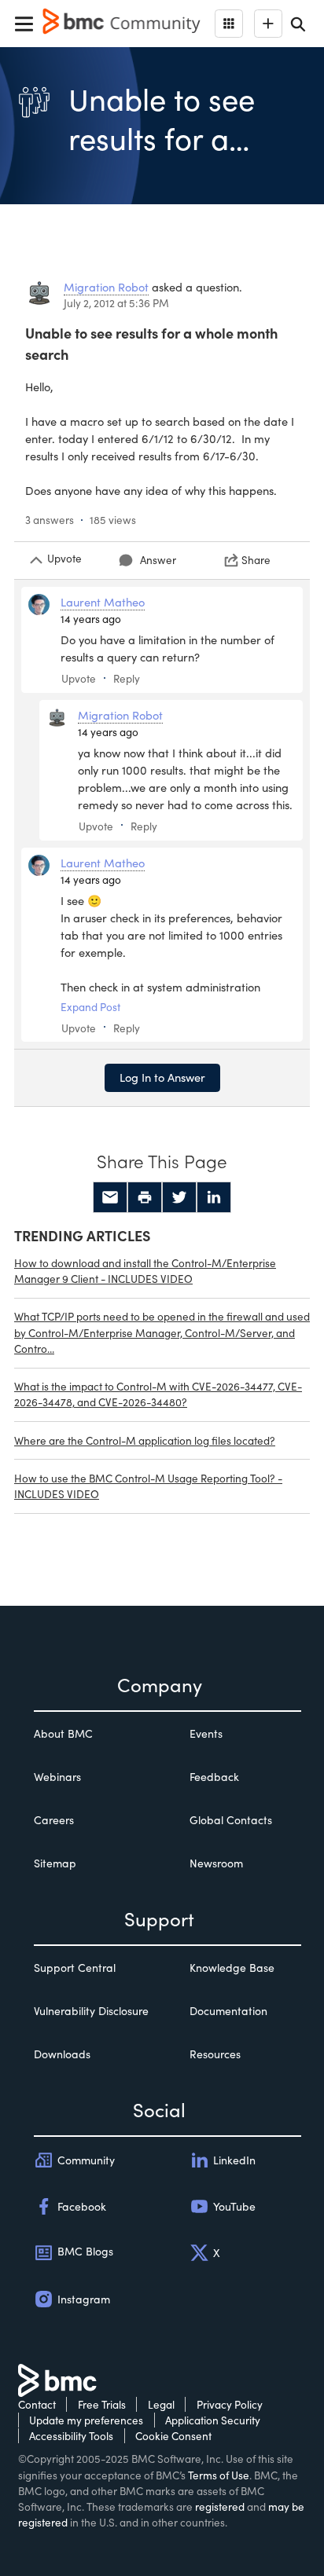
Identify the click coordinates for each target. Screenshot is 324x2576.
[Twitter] (179, 1197)
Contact (37, 2404)
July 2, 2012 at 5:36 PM (116, 303)
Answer (158, 560)
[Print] (145, 1197)
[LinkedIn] (214, 1197)
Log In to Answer (162, 1077)
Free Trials (102, 2404)
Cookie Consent (173, 2436)
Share (256, 560)
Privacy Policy (230, 2404)
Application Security (213, 2420)
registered (220, 2506)
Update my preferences (86, 2420)
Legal (161, 2404)
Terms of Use (219, 2475)
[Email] (110, 1197)
